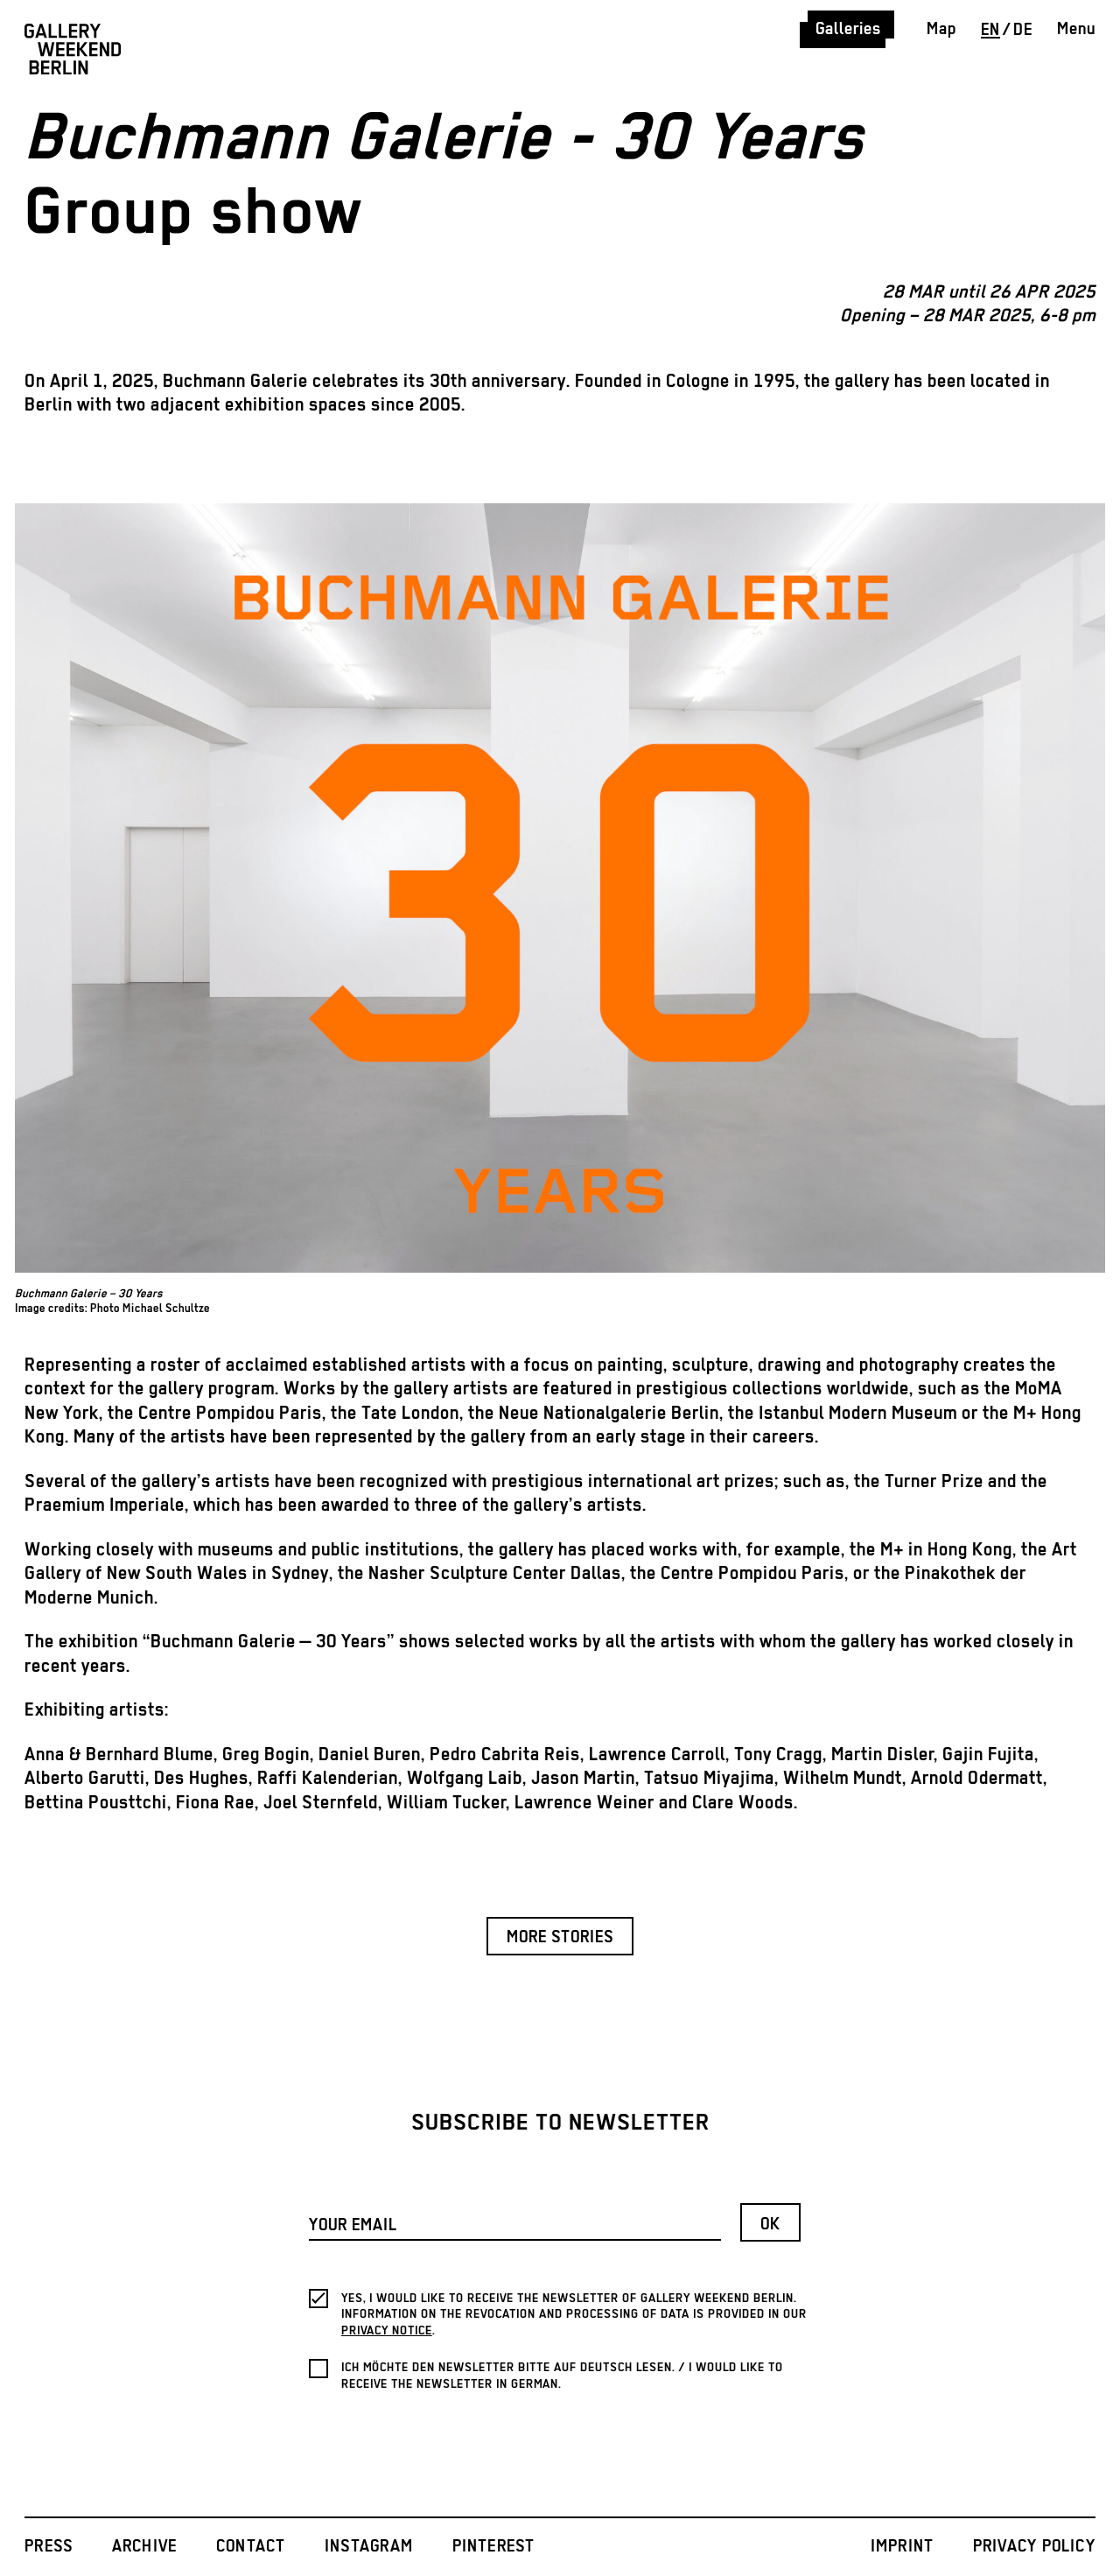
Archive (145, 2547)
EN (990, 30)
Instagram (369, 2547)
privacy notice (387, 2331)
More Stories (560, 1937)
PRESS (49, 2547)
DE (1023, 30)
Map (941, 29)
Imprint (903, 2547)
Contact (251, 2547)
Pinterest (494, 2547)
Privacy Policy (1034, 2547)
